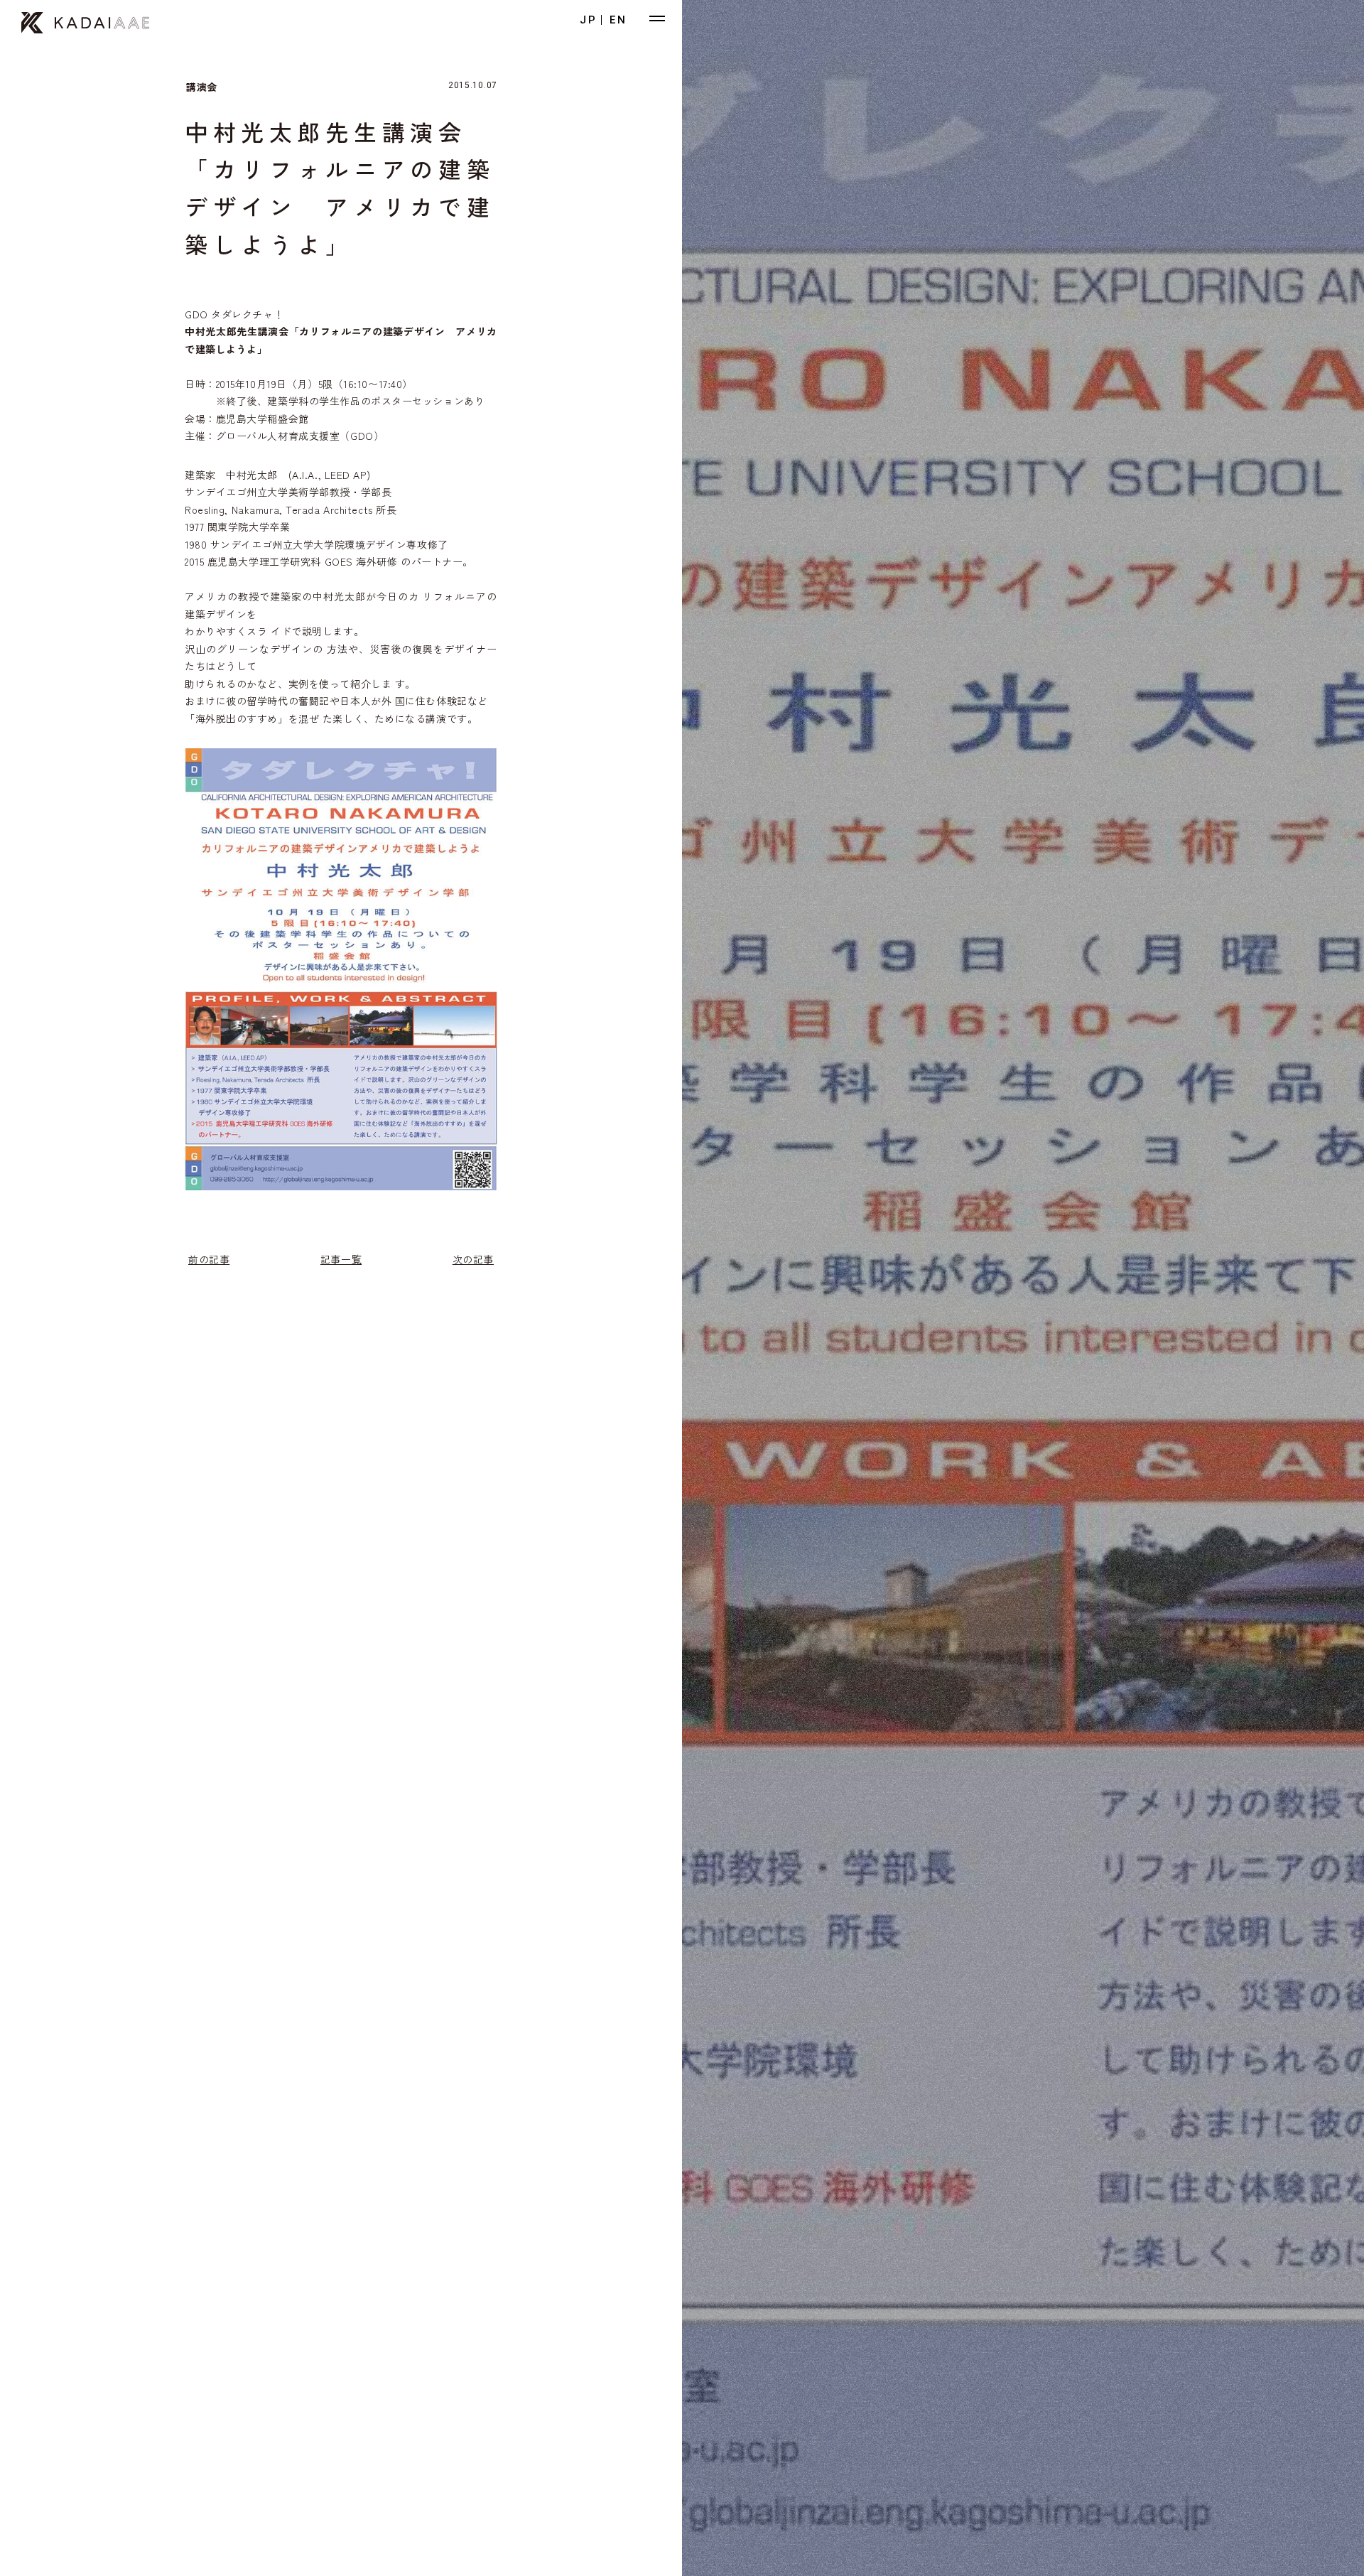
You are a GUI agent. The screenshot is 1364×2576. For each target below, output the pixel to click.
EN (618, 20)
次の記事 (473, 1259)
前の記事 (209, 1259)
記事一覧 (341, 1259)
